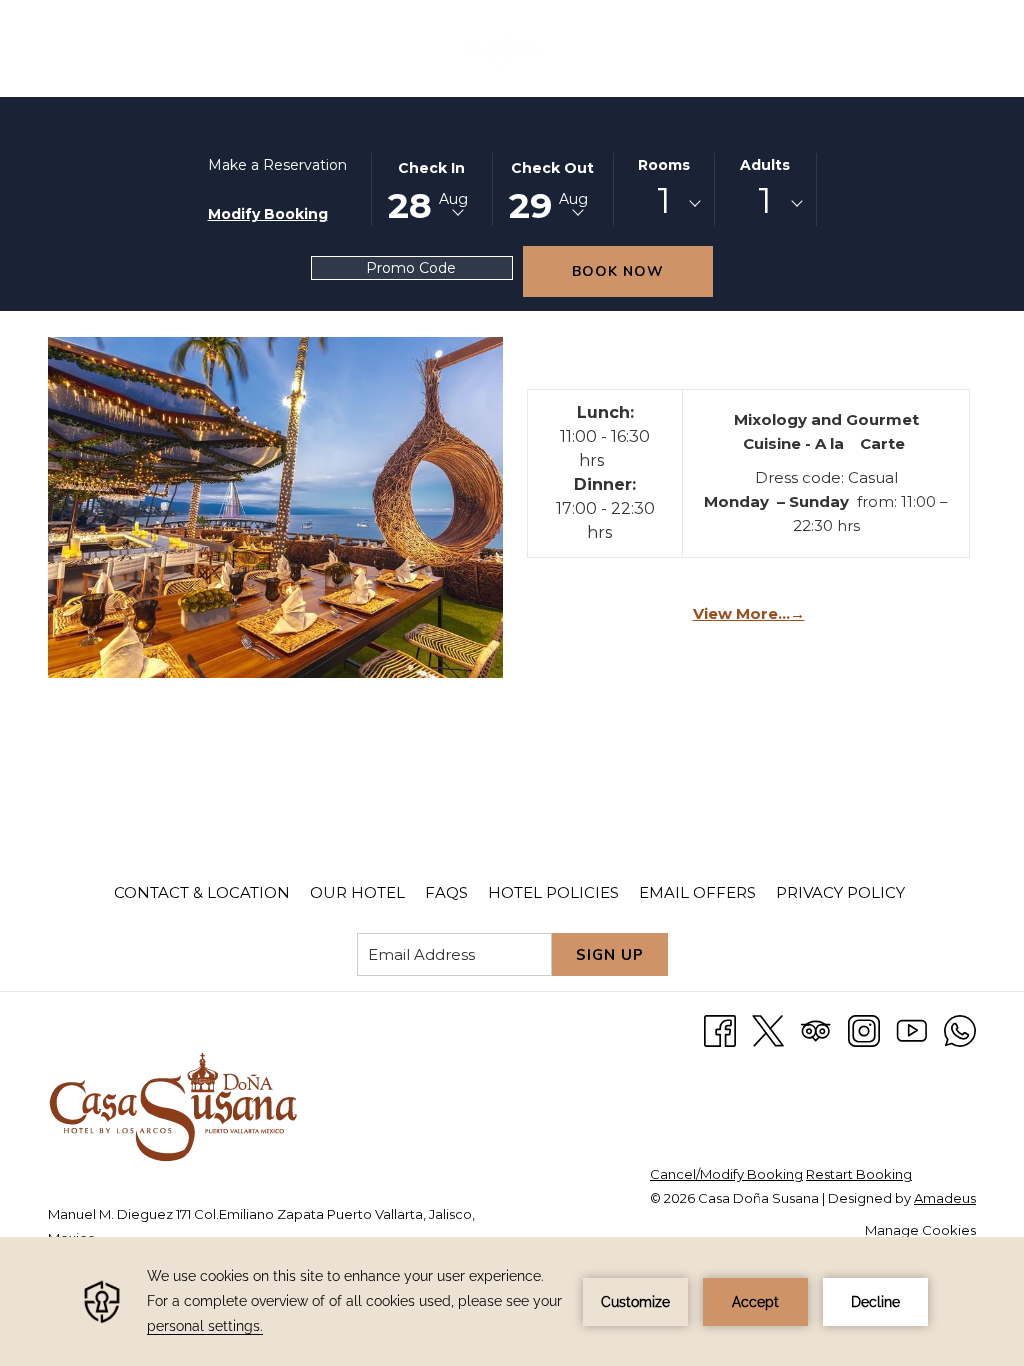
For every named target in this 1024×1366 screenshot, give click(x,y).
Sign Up (610, 955)
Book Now (618, 271)
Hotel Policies (553, 892)
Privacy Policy (840, 892)
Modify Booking (268, 214)
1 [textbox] (664, 200)
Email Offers (697, 892)
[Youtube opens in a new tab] (912, 1029)
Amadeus (945, 1198)
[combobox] (664, 204)
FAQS (446, 892)
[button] (432, 188)
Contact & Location (202, 892)
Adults (765, 165)
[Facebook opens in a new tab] (720, 1029)
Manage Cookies (920, 1230)
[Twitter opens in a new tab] (768, 1029)
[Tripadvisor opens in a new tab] (816, 1029)
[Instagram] (864, 1029)
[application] (512, 1301)
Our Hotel (357, 892)
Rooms (664, 165)
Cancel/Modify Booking (726, 1174)
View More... (746, 614)
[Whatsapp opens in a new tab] (960, 1029)
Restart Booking (859, 1174)
